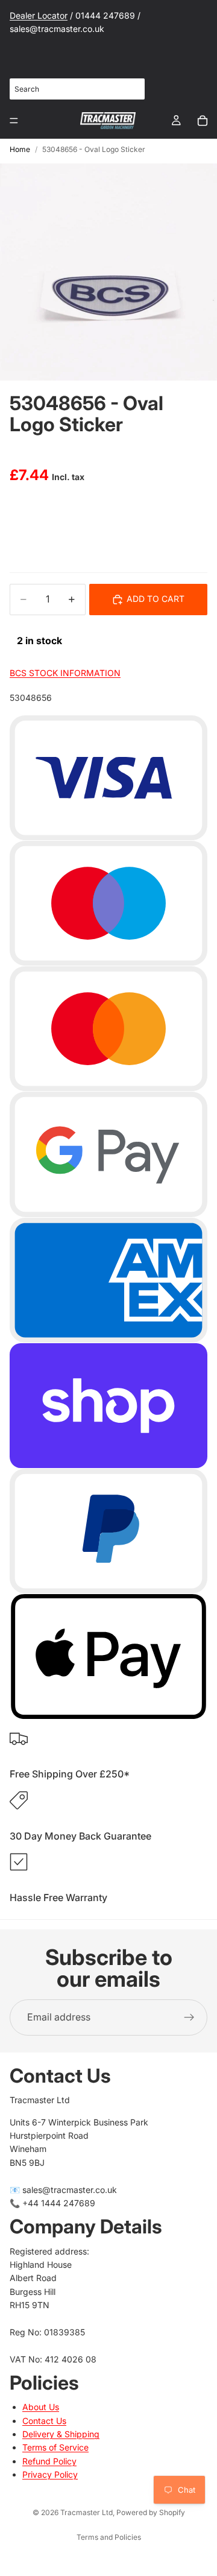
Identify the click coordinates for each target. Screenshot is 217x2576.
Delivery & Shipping (61, 2434)
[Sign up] (189, 2017)
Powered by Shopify (151, 2512)
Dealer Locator (39, 15)
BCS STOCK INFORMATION (65, 673)
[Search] (129, 89)
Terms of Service (55, 2447)
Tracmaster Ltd (86, 2512)
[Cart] (203, 121)
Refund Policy (49, 2461)
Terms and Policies (109, 2537)
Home (20, 149)
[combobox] (77, 89)
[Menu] (14, 121)
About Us (41, 2407)
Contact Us (44, 2421)
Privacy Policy (50, 2474)
